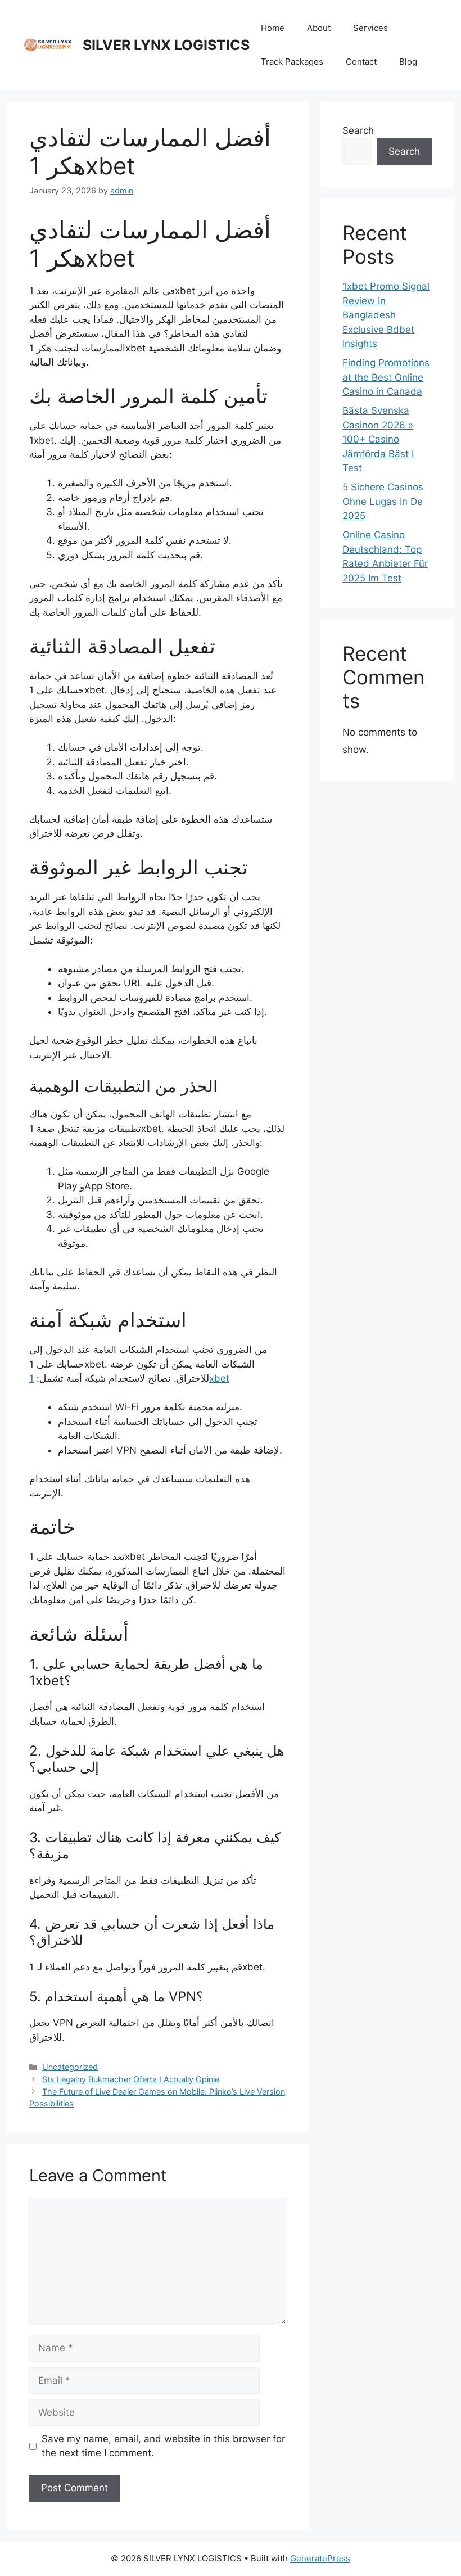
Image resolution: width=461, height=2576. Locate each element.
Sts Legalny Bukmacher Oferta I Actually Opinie (131, 2079)
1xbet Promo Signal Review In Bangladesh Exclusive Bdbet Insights (386, 315)
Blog (408, 62)
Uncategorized (70, 2067)
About (319, 28)
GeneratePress (320, 2558)
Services (370, 28)
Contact (361, 62)
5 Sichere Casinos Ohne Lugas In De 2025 (383, 501)
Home (273, 28)
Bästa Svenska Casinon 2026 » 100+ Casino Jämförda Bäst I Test (378, 439)
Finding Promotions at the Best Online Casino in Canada (386, 377)
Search (358, 130)
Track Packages (292, 62)
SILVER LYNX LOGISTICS (166, 45)
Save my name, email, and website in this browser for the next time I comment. (163, 2446)
